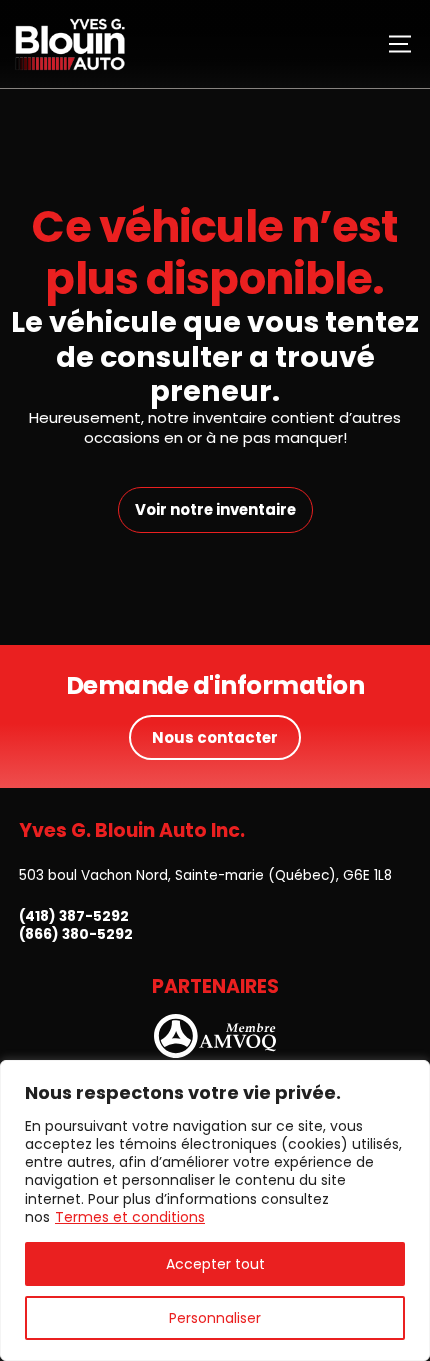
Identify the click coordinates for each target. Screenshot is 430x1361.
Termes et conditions (130, 1217)
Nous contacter (215, 737)
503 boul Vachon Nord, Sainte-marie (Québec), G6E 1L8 (205, 875)
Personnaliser (215, 1318)
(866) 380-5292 (76, 935)
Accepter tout (215, 1264)
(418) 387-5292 (74, 917)
